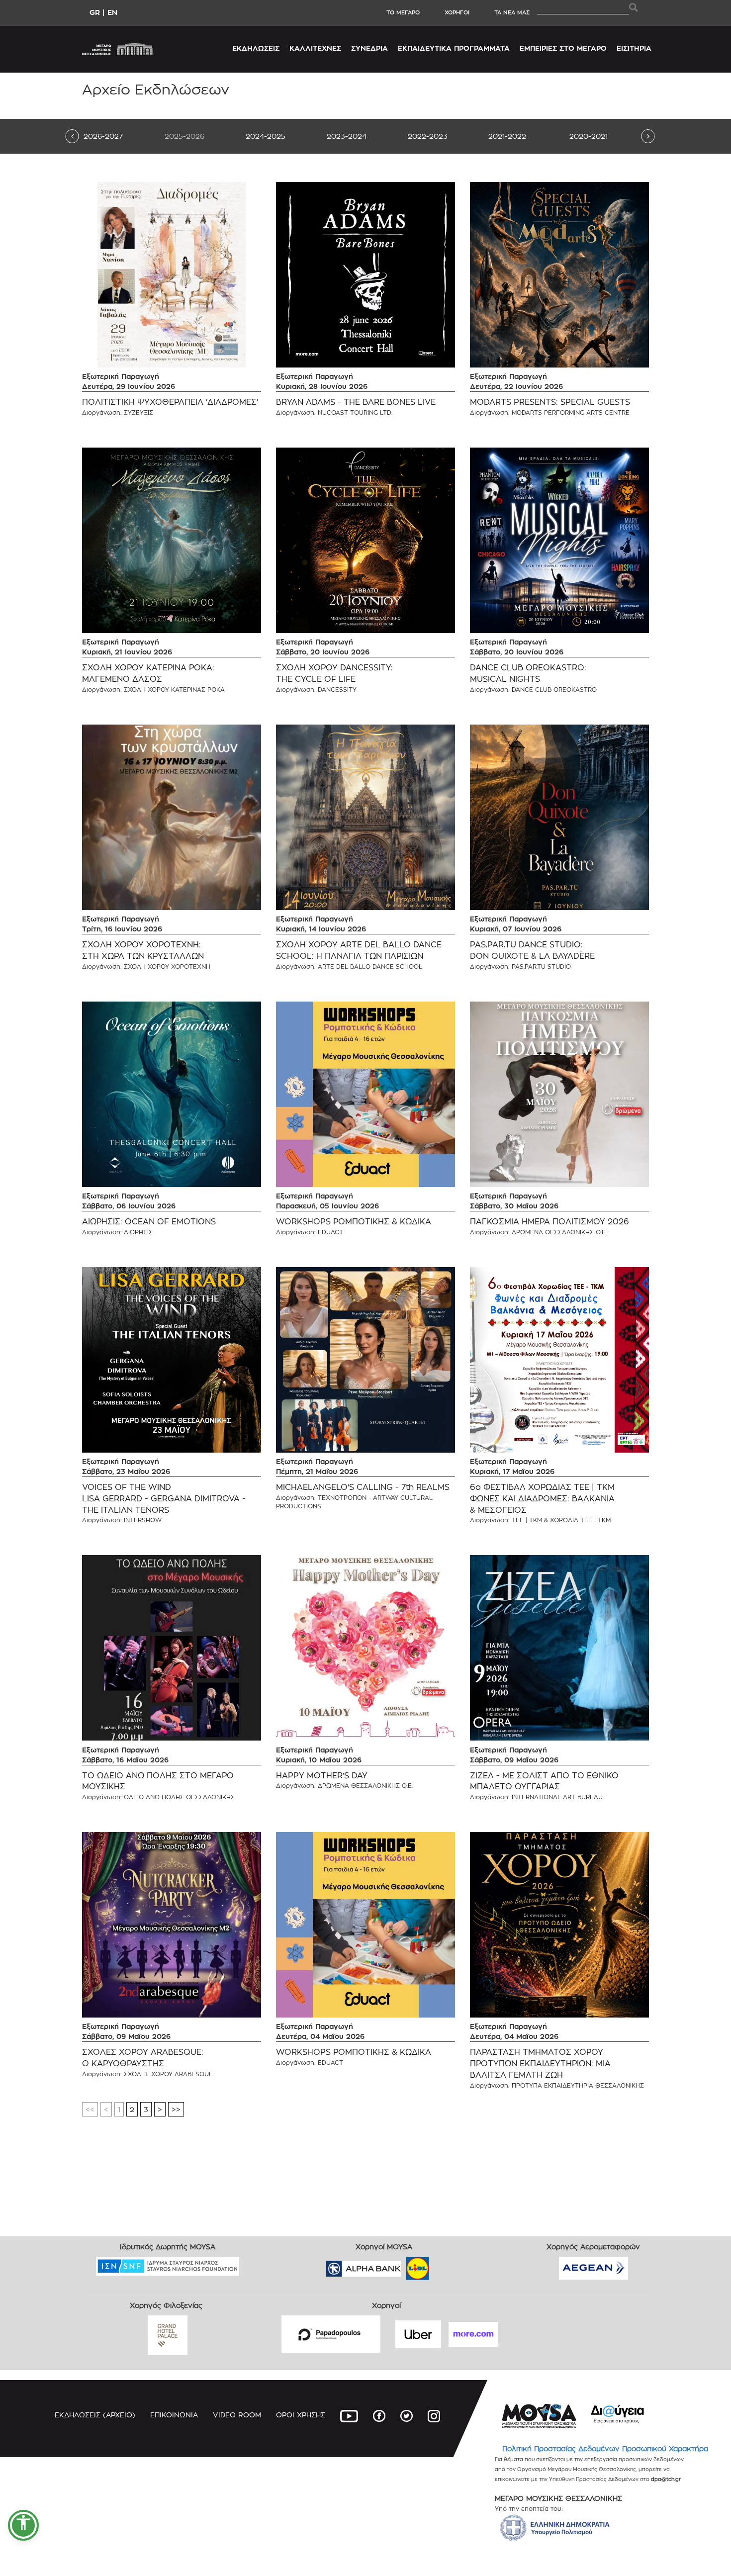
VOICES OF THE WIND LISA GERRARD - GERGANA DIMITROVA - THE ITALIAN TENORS (164, 1499)
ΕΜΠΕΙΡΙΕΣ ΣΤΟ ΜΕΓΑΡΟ (563, 48)
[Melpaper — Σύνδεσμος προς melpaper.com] (447, 2265)
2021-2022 (507, 136)
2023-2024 (347, 136)
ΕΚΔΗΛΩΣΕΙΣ (256, 48)
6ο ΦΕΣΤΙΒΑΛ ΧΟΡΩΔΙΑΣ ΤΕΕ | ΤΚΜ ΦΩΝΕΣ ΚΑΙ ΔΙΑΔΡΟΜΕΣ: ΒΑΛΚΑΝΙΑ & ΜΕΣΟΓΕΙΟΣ (542, 1499)
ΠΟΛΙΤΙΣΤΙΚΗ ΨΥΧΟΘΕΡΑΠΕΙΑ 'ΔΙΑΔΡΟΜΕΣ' (170, 402)
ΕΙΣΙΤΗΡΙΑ (634, 48)
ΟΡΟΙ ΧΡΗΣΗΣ (301, 2415)
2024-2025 (266, 136)
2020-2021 (589, 136)
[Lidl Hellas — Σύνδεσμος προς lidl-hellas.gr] (403, 2265)
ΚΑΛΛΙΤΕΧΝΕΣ (315, 48)
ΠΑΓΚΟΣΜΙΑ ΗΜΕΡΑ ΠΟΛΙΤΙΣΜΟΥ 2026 (549, 1222)
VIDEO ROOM (237, 2415)
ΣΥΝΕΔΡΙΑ (369, 48)
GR (95, 12)
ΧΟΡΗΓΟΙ (457, 12)
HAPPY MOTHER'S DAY (322, 1776)
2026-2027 (103, 136)
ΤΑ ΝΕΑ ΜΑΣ (512, 12)
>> (176, 2109)
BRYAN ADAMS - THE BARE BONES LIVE (356, 402)
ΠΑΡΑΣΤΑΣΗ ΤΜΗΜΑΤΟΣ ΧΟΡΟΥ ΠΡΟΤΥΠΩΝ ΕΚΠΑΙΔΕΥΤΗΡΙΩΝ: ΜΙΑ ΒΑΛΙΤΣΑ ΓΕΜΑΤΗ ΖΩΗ (540, 2064)
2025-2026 (184, 136)
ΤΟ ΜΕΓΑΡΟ (403, 12)
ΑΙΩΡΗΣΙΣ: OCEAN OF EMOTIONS (149, 1222)
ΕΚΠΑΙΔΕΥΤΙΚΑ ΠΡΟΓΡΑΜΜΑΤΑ (454, 48)
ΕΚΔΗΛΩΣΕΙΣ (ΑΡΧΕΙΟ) (95, 2415)
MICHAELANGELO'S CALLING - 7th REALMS (363, 1487)
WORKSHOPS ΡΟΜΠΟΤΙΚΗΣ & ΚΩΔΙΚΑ (354, 1222)
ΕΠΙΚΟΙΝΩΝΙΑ (174, 2415)
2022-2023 (428, 136)
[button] (23, 2525)
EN (112, 12)
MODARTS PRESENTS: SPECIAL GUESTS (550, 402)
